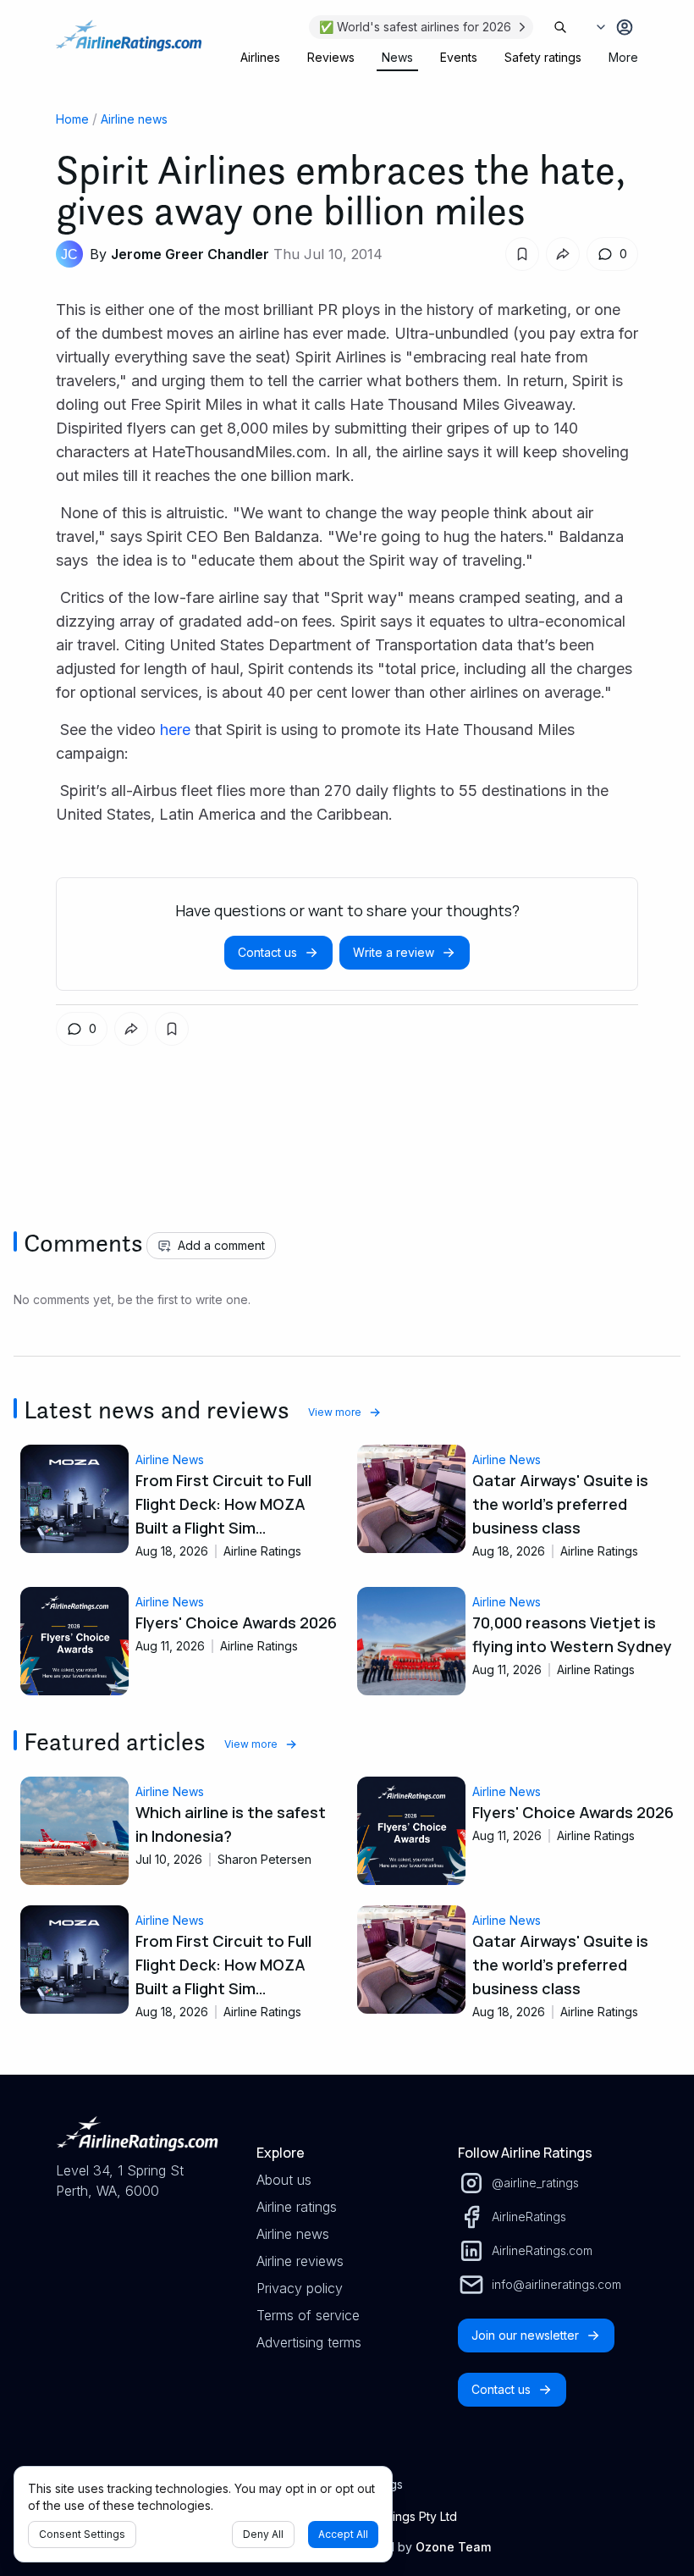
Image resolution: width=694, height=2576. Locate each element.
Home (72, 119)
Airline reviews (300, 2261)
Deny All (263, 2534)
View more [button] (335, 1412)
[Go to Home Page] (129, 44)
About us (284, 2180)
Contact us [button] (267, 952)
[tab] (260, 58)
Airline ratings (297, 2207)
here (175, 730)
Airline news (134, 119)
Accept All (343, 2534)
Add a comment (221, 1245)
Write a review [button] (394, 952)
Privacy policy (300, 2288)
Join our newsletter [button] (525, 2335)
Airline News (170, 1459)
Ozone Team (453, 2547)
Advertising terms (309, 2342)
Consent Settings (82, 2534)
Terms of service (308, 2315)
